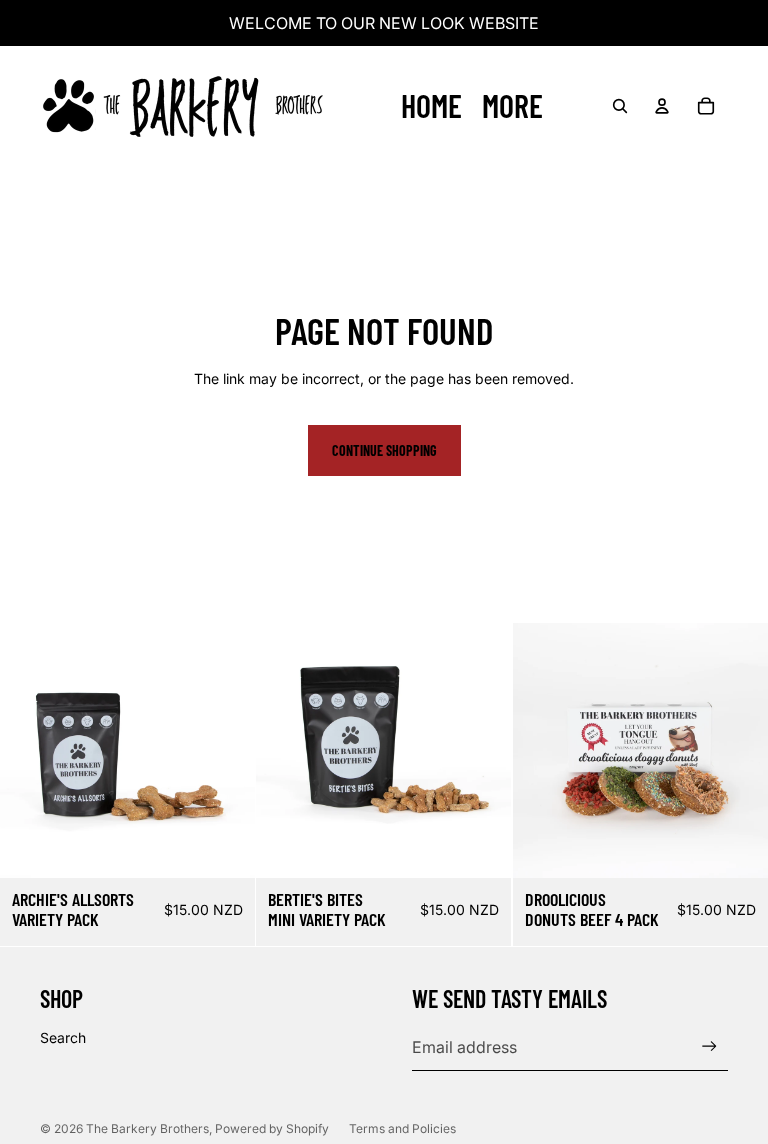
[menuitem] (512, 106)
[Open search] (620, 106)
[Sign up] (709, 1046)
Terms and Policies (402, 1128)
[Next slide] (738, 751)
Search (63, 1037)
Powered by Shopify (272, 1128)
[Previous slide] (543, 751)
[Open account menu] (662, 106)
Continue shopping (384, 450)
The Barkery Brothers (147, 1128)
